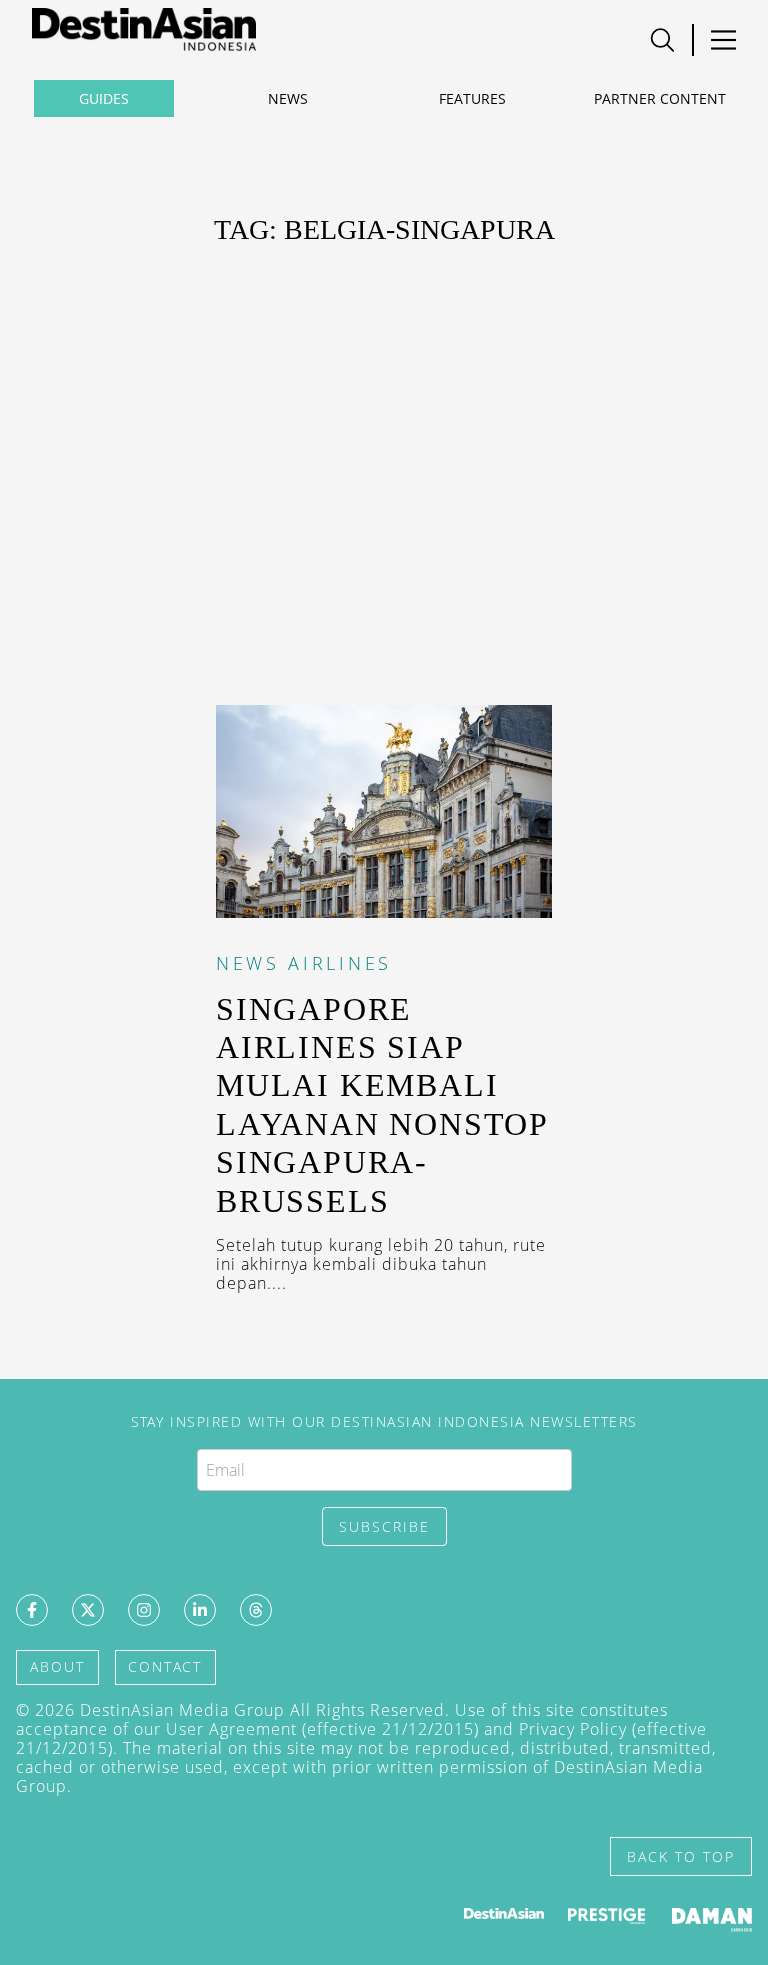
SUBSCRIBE (384, 1526)
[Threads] (256, 1610)
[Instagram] (144, 1610)
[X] (88, 1610)
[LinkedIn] (200, 1610)
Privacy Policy (573, 1729)
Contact (165, 1666)
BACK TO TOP (681, 1856)
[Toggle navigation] (662, 40)
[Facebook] (32, 1610)
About (57, 1666)
